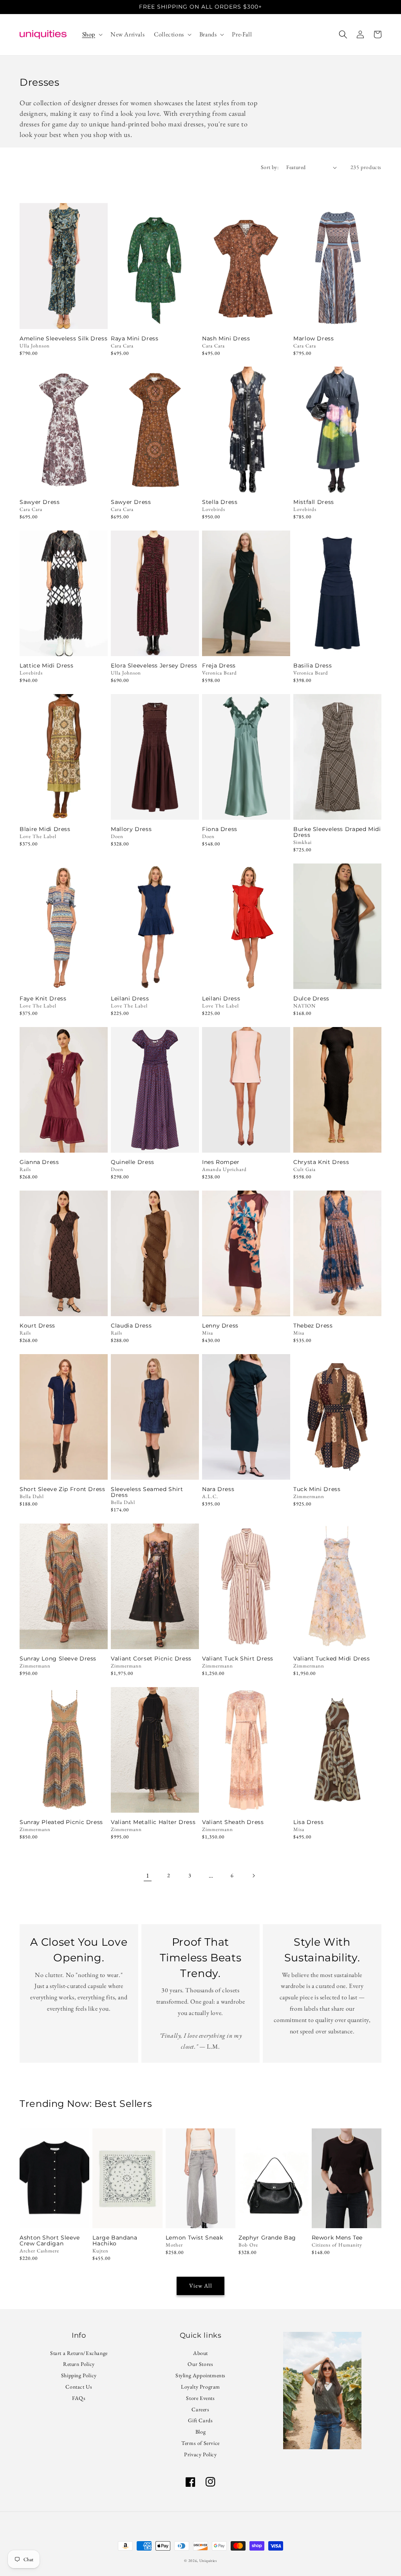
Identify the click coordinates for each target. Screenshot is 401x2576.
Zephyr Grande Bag (267, 2238)
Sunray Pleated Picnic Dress (61, 1822)
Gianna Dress (39, 1162)
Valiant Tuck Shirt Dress (238, 1659)
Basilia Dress (312, 666)
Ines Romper (221, 1162)
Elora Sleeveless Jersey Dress (154, 666)
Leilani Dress (130, 999)
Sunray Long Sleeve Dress (58, 1659)
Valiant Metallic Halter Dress (153, 1822)
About (200, 2354)
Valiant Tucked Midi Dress (332, 1659)
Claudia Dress (131, 1326)
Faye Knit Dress (43, 999)
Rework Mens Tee (337, 2238)
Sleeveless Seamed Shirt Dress (147, 1492)
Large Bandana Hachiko (115, 2241)
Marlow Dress (314, 339)
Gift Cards (200, 2420)
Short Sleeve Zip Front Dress (62, 1489)
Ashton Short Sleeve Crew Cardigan (50, 2241)
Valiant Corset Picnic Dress (151, 1659)
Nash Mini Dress (226, 339)
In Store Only (64, 318)
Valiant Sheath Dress (233, 1822)
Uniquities (208, 2561)
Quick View (64, 645)
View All (201, 2285)
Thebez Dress (313, 1326)
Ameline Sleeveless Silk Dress (63, 339)
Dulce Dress (311, 999)
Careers (200, 2409)
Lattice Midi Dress (46, 666)
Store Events (200, 2398)
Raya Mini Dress (135, 339)
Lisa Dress (308, 1822)
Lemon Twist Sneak (194, 2238)
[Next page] (253, 1876)
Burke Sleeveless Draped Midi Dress (337, 832)
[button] (92, 35)
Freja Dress (219, 666)
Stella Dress (220, 502)
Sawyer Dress (40, 502)
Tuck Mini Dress (317, 1489)
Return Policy (79, 2364)
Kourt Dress (37, 1326)
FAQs (79, 2398)
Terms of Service (200, 2443)
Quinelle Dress (133, 1162)
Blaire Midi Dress (45, 829)
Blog (200, 2432)
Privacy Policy (200, 2454)
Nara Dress (218, 1489)
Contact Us (79, 2387)
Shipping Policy (79, 2375)
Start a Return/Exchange (79, 2354)
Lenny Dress (220, 1326)
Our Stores (200, 2364)
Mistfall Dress (314, 502)
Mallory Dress (131, 829)
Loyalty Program (200, 2387)
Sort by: (270, 167)
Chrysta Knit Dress (321, 1162)
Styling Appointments (200, 2375)
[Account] (360, 34)
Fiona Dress (220, 829)
